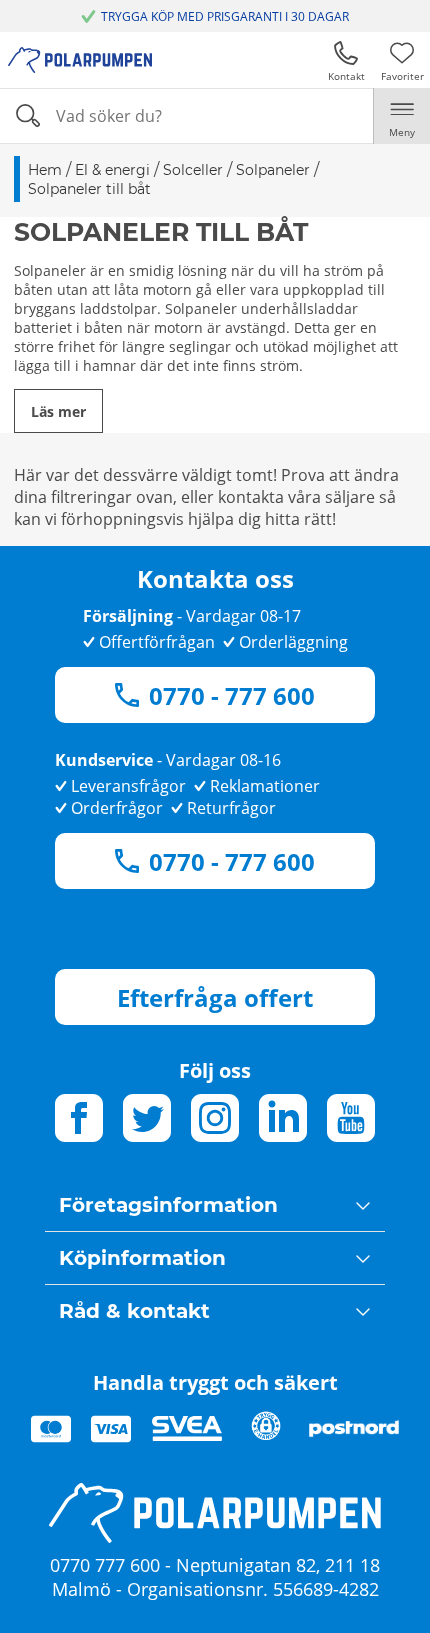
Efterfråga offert (215, 997)
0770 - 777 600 (232, 695)
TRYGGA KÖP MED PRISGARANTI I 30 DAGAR (225, 16)
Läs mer (58, 411)
